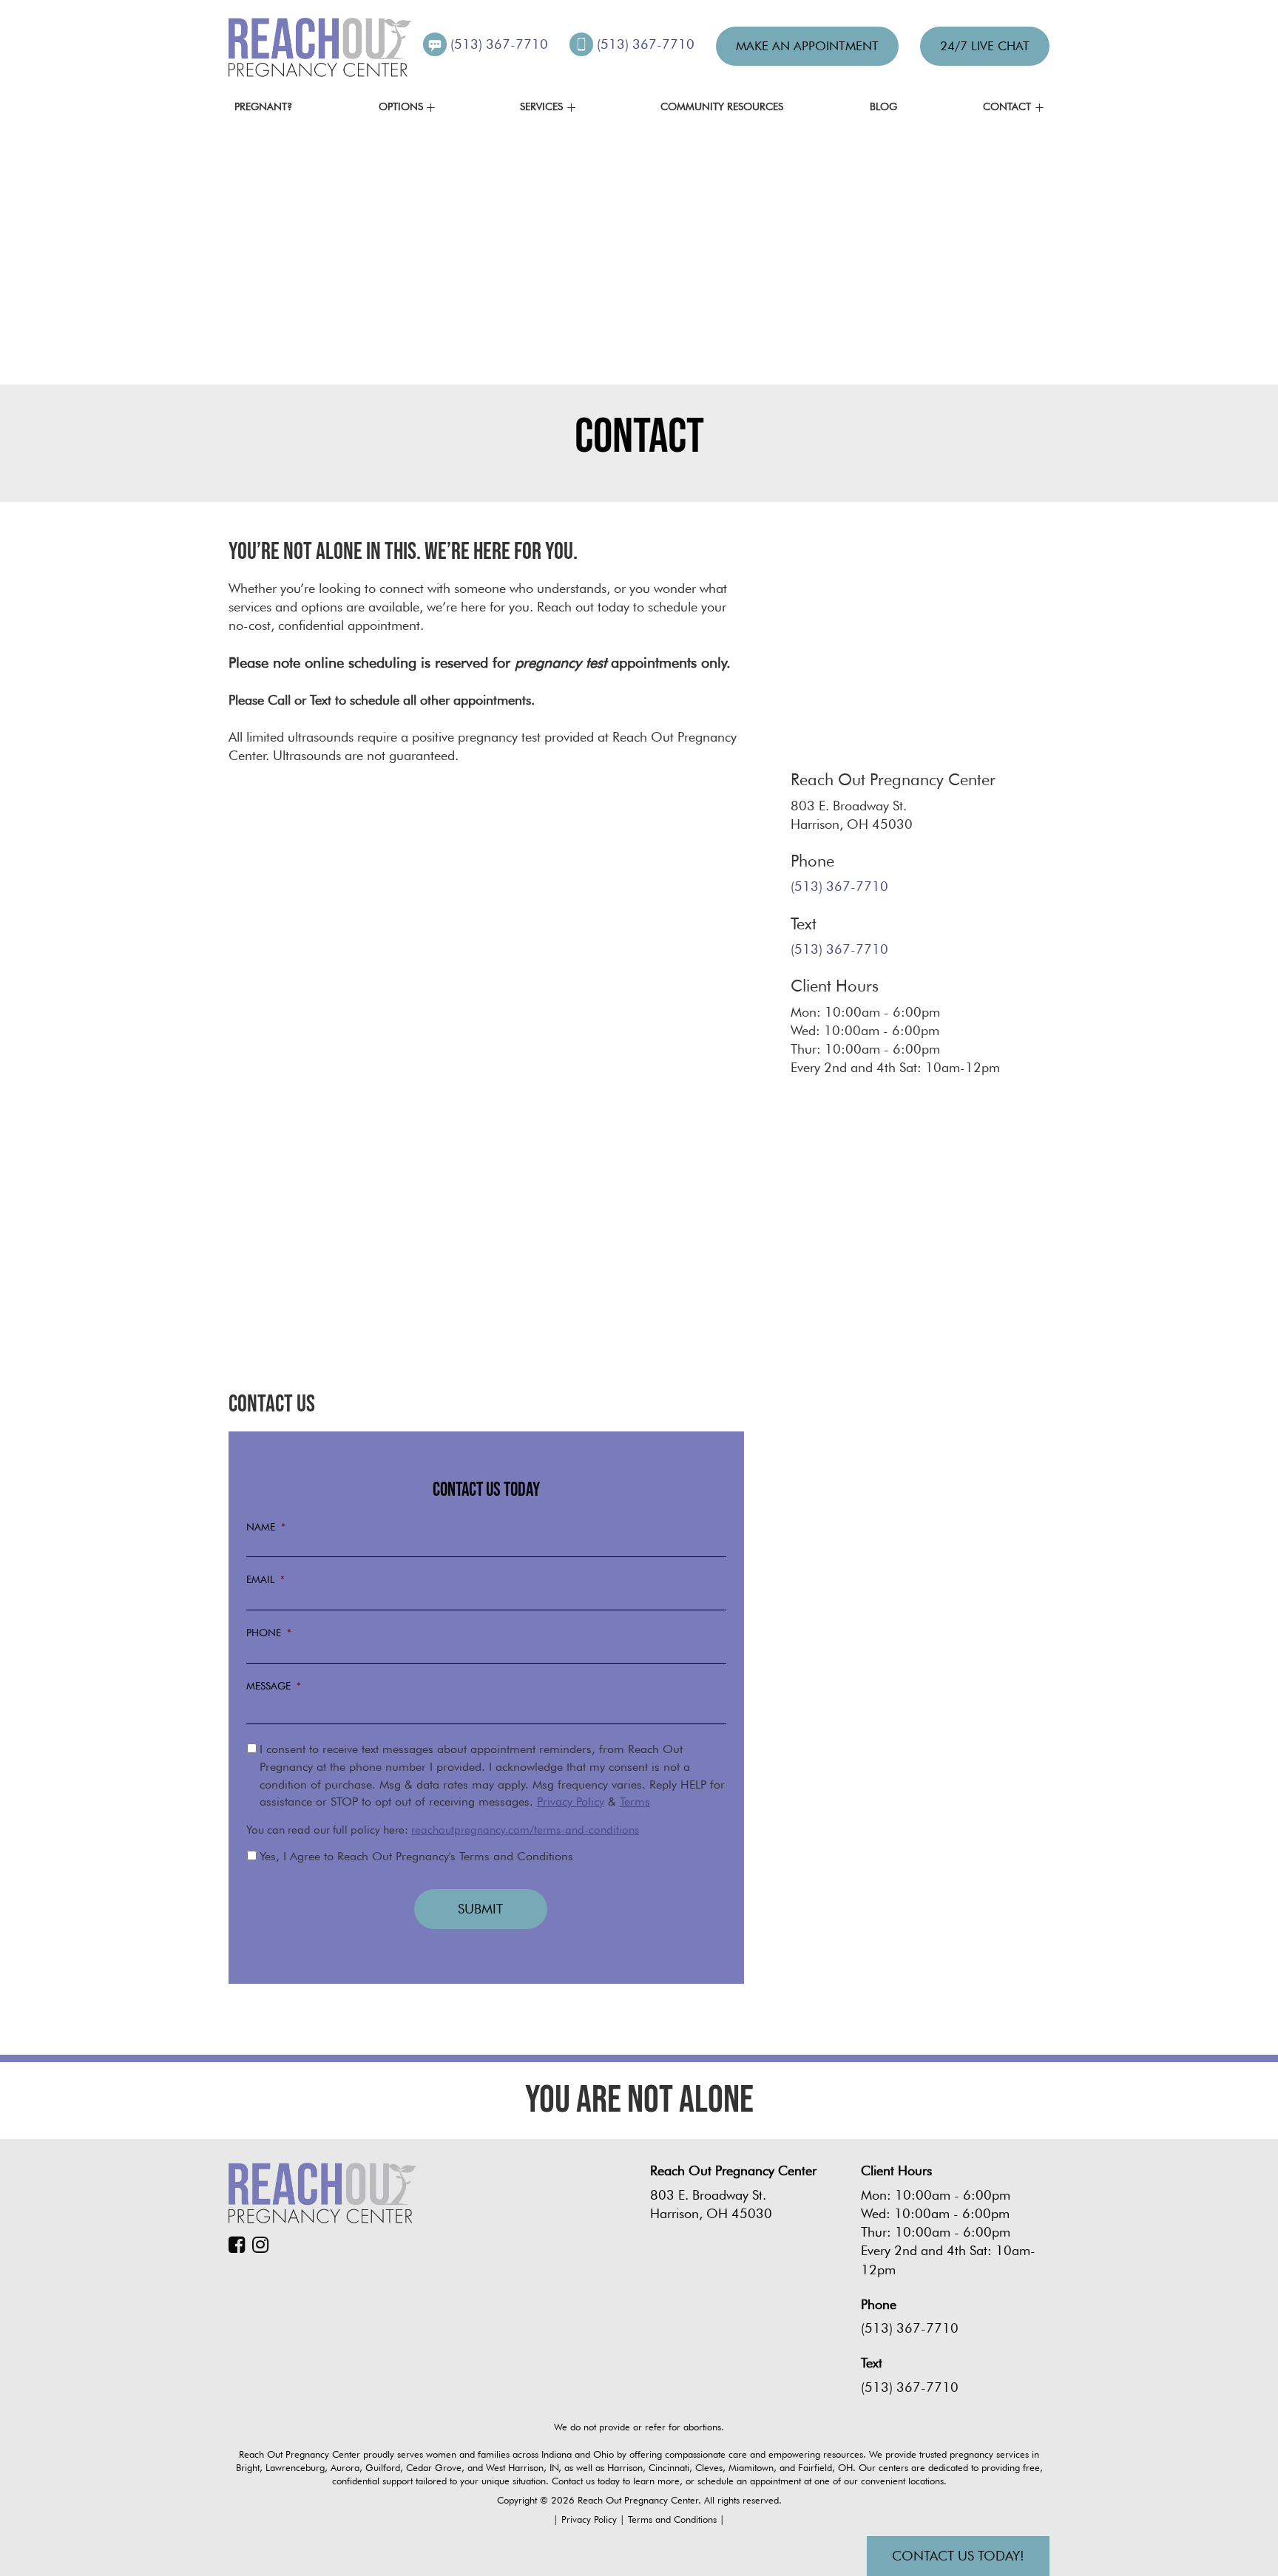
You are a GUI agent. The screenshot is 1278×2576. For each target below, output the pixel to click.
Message (274, 1686)
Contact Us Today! (958, 2556)
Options (401, 106)
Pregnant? (263, 106)
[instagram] (264, 2245)
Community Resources (722, 106)
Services (541, 106)
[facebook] (240, 2245)
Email (266, 1579)
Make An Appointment (807, 46)
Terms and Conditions (674, 2519)
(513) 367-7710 (501, 44)
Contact (1007, 106)
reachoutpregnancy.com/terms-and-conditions (525, 1830)
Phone (269, 1633)
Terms (635, 1801)
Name (266, 1527)
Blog (883, 106)
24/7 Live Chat (985, 46)
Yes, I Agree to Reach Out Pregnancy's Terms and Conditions (416, 1856)
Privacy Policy (571, 1801)
